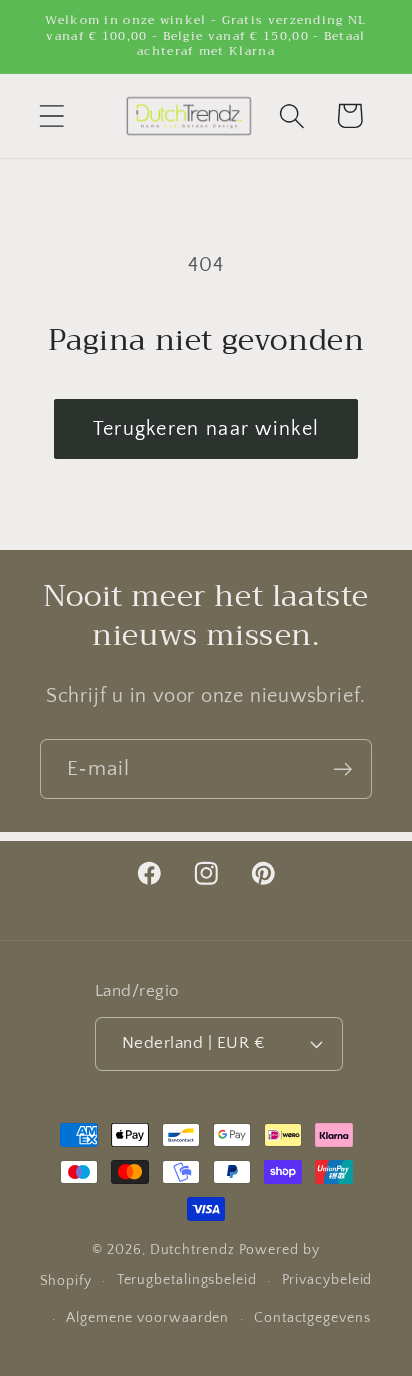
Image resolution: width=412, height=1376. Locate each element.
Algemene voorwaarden (147, 1318)
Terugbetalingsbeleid (187, 1280)
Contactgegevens (312, 1318)
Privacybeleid (327, 1280)
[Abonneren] (342, 769)
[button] (51, 115)
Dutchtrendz (192, 1250)
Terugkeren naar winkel (206, 429)
